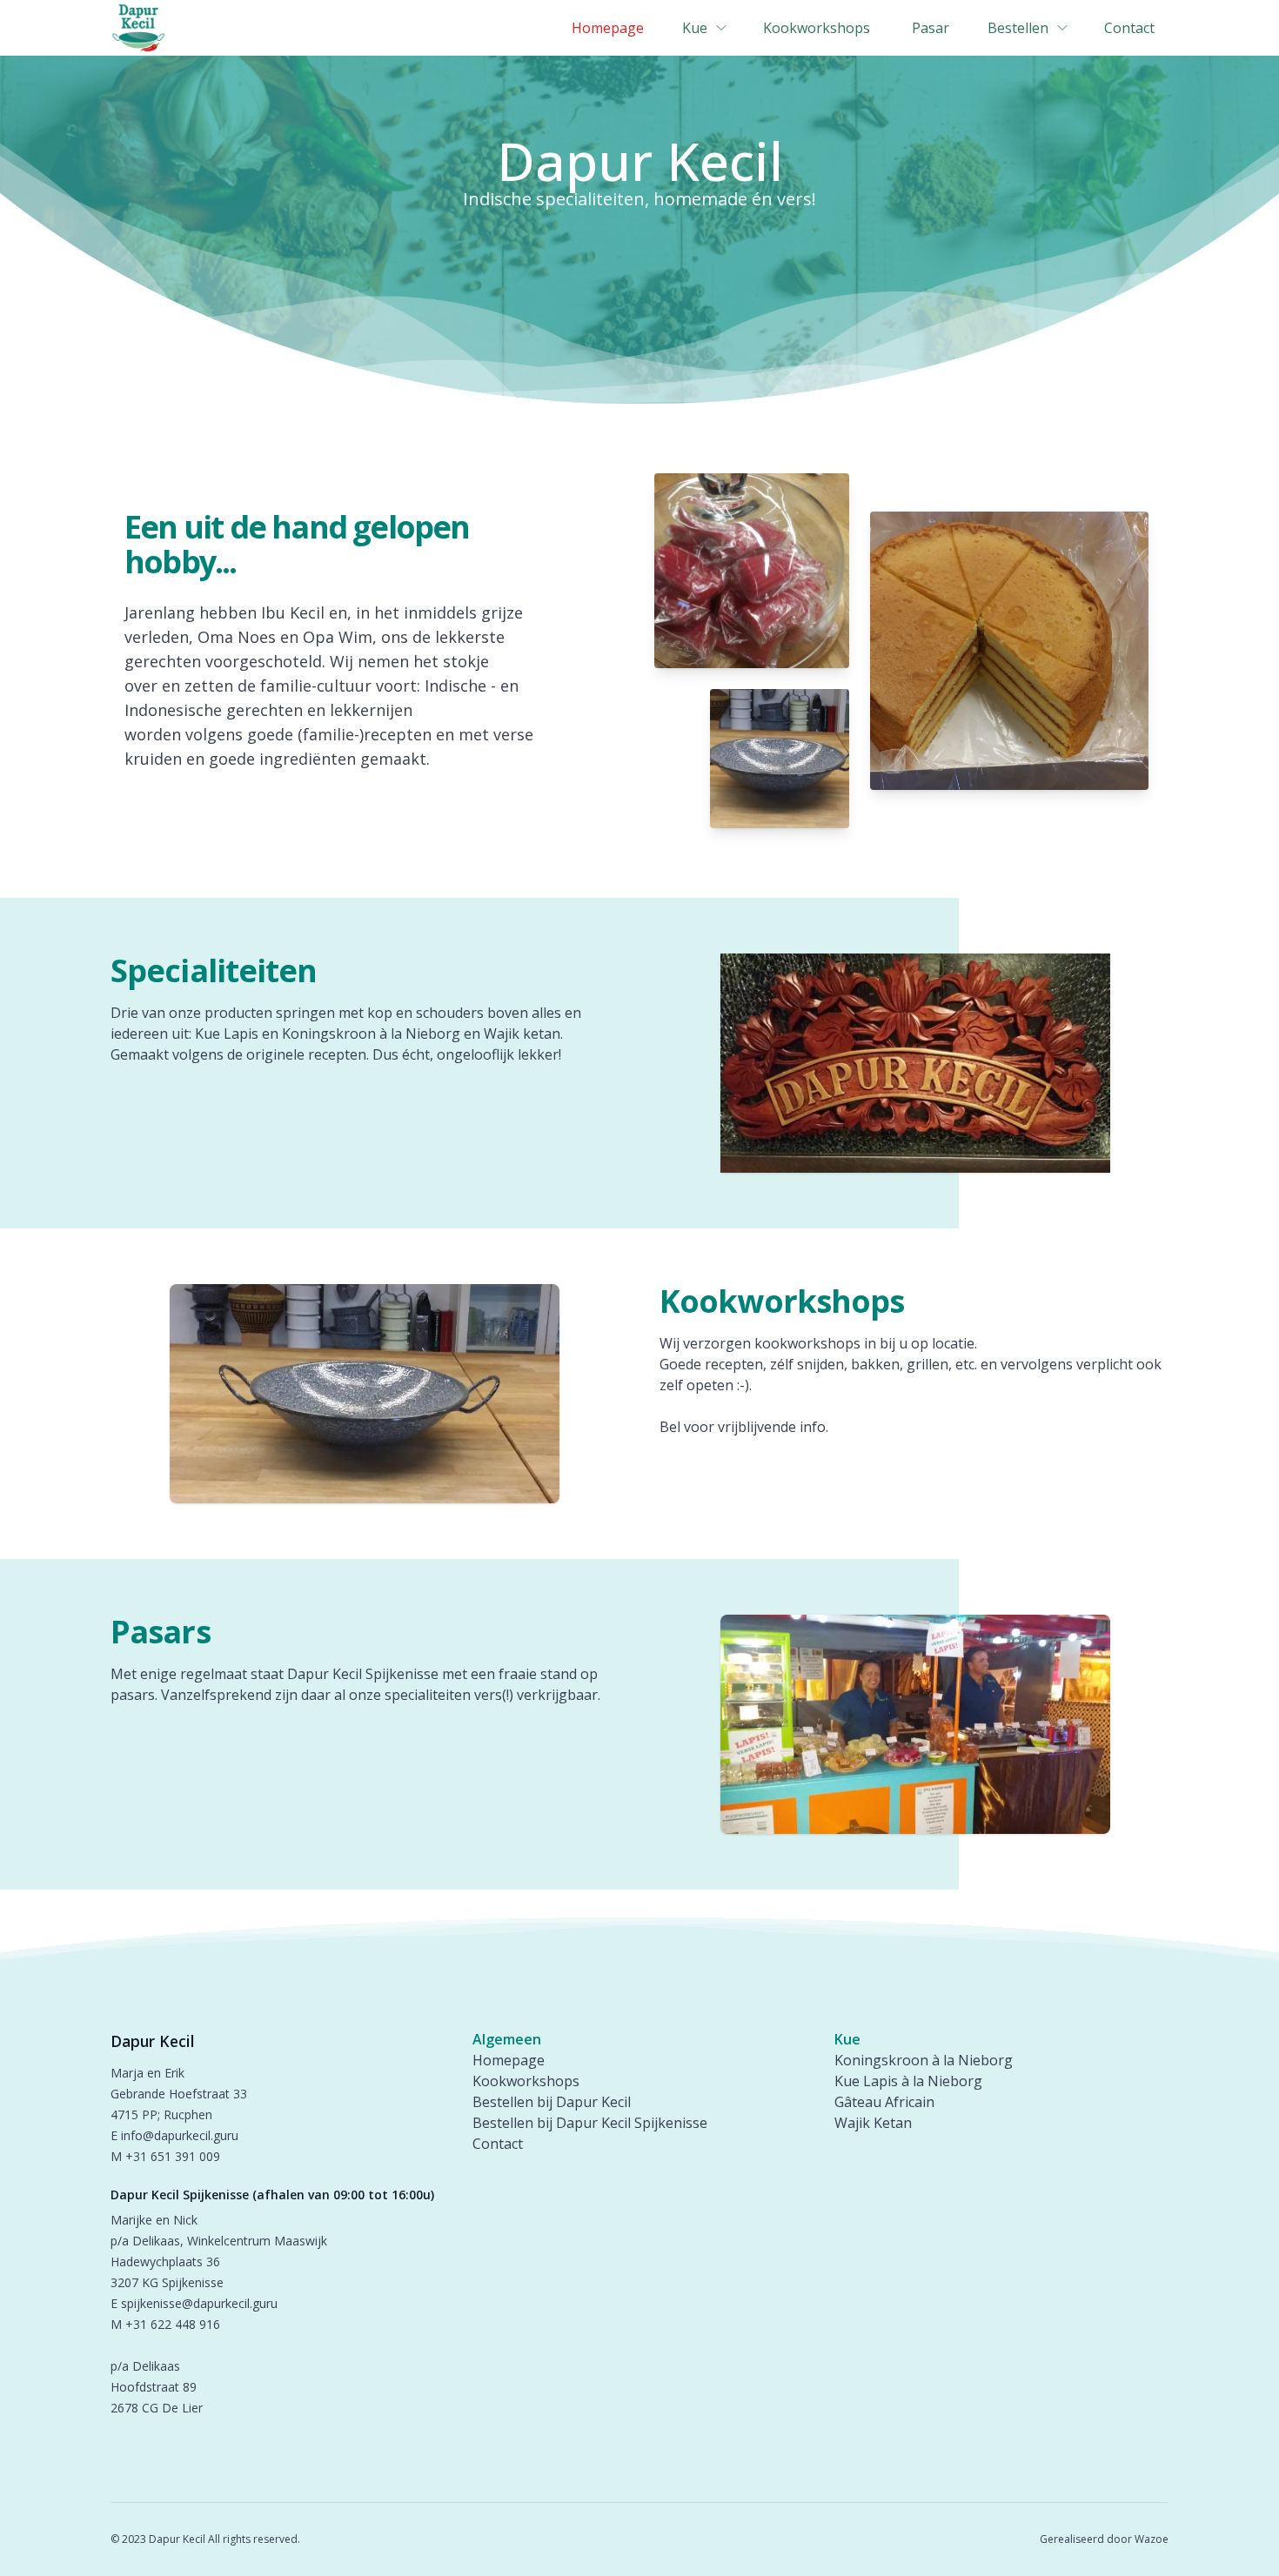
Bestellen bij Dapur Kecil (552, 2102)
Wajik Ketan (873, 2123)
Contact (498, 2144)
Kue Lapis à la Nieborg (908, 2081)
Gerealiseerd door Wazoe (1104, 2539)
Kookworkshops (526, 2081)
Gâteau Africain (884, 2102)
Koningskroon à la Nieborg (924, 2060)
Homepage (509, 2060)
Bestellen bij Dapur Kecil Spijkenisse (590, 2123)
